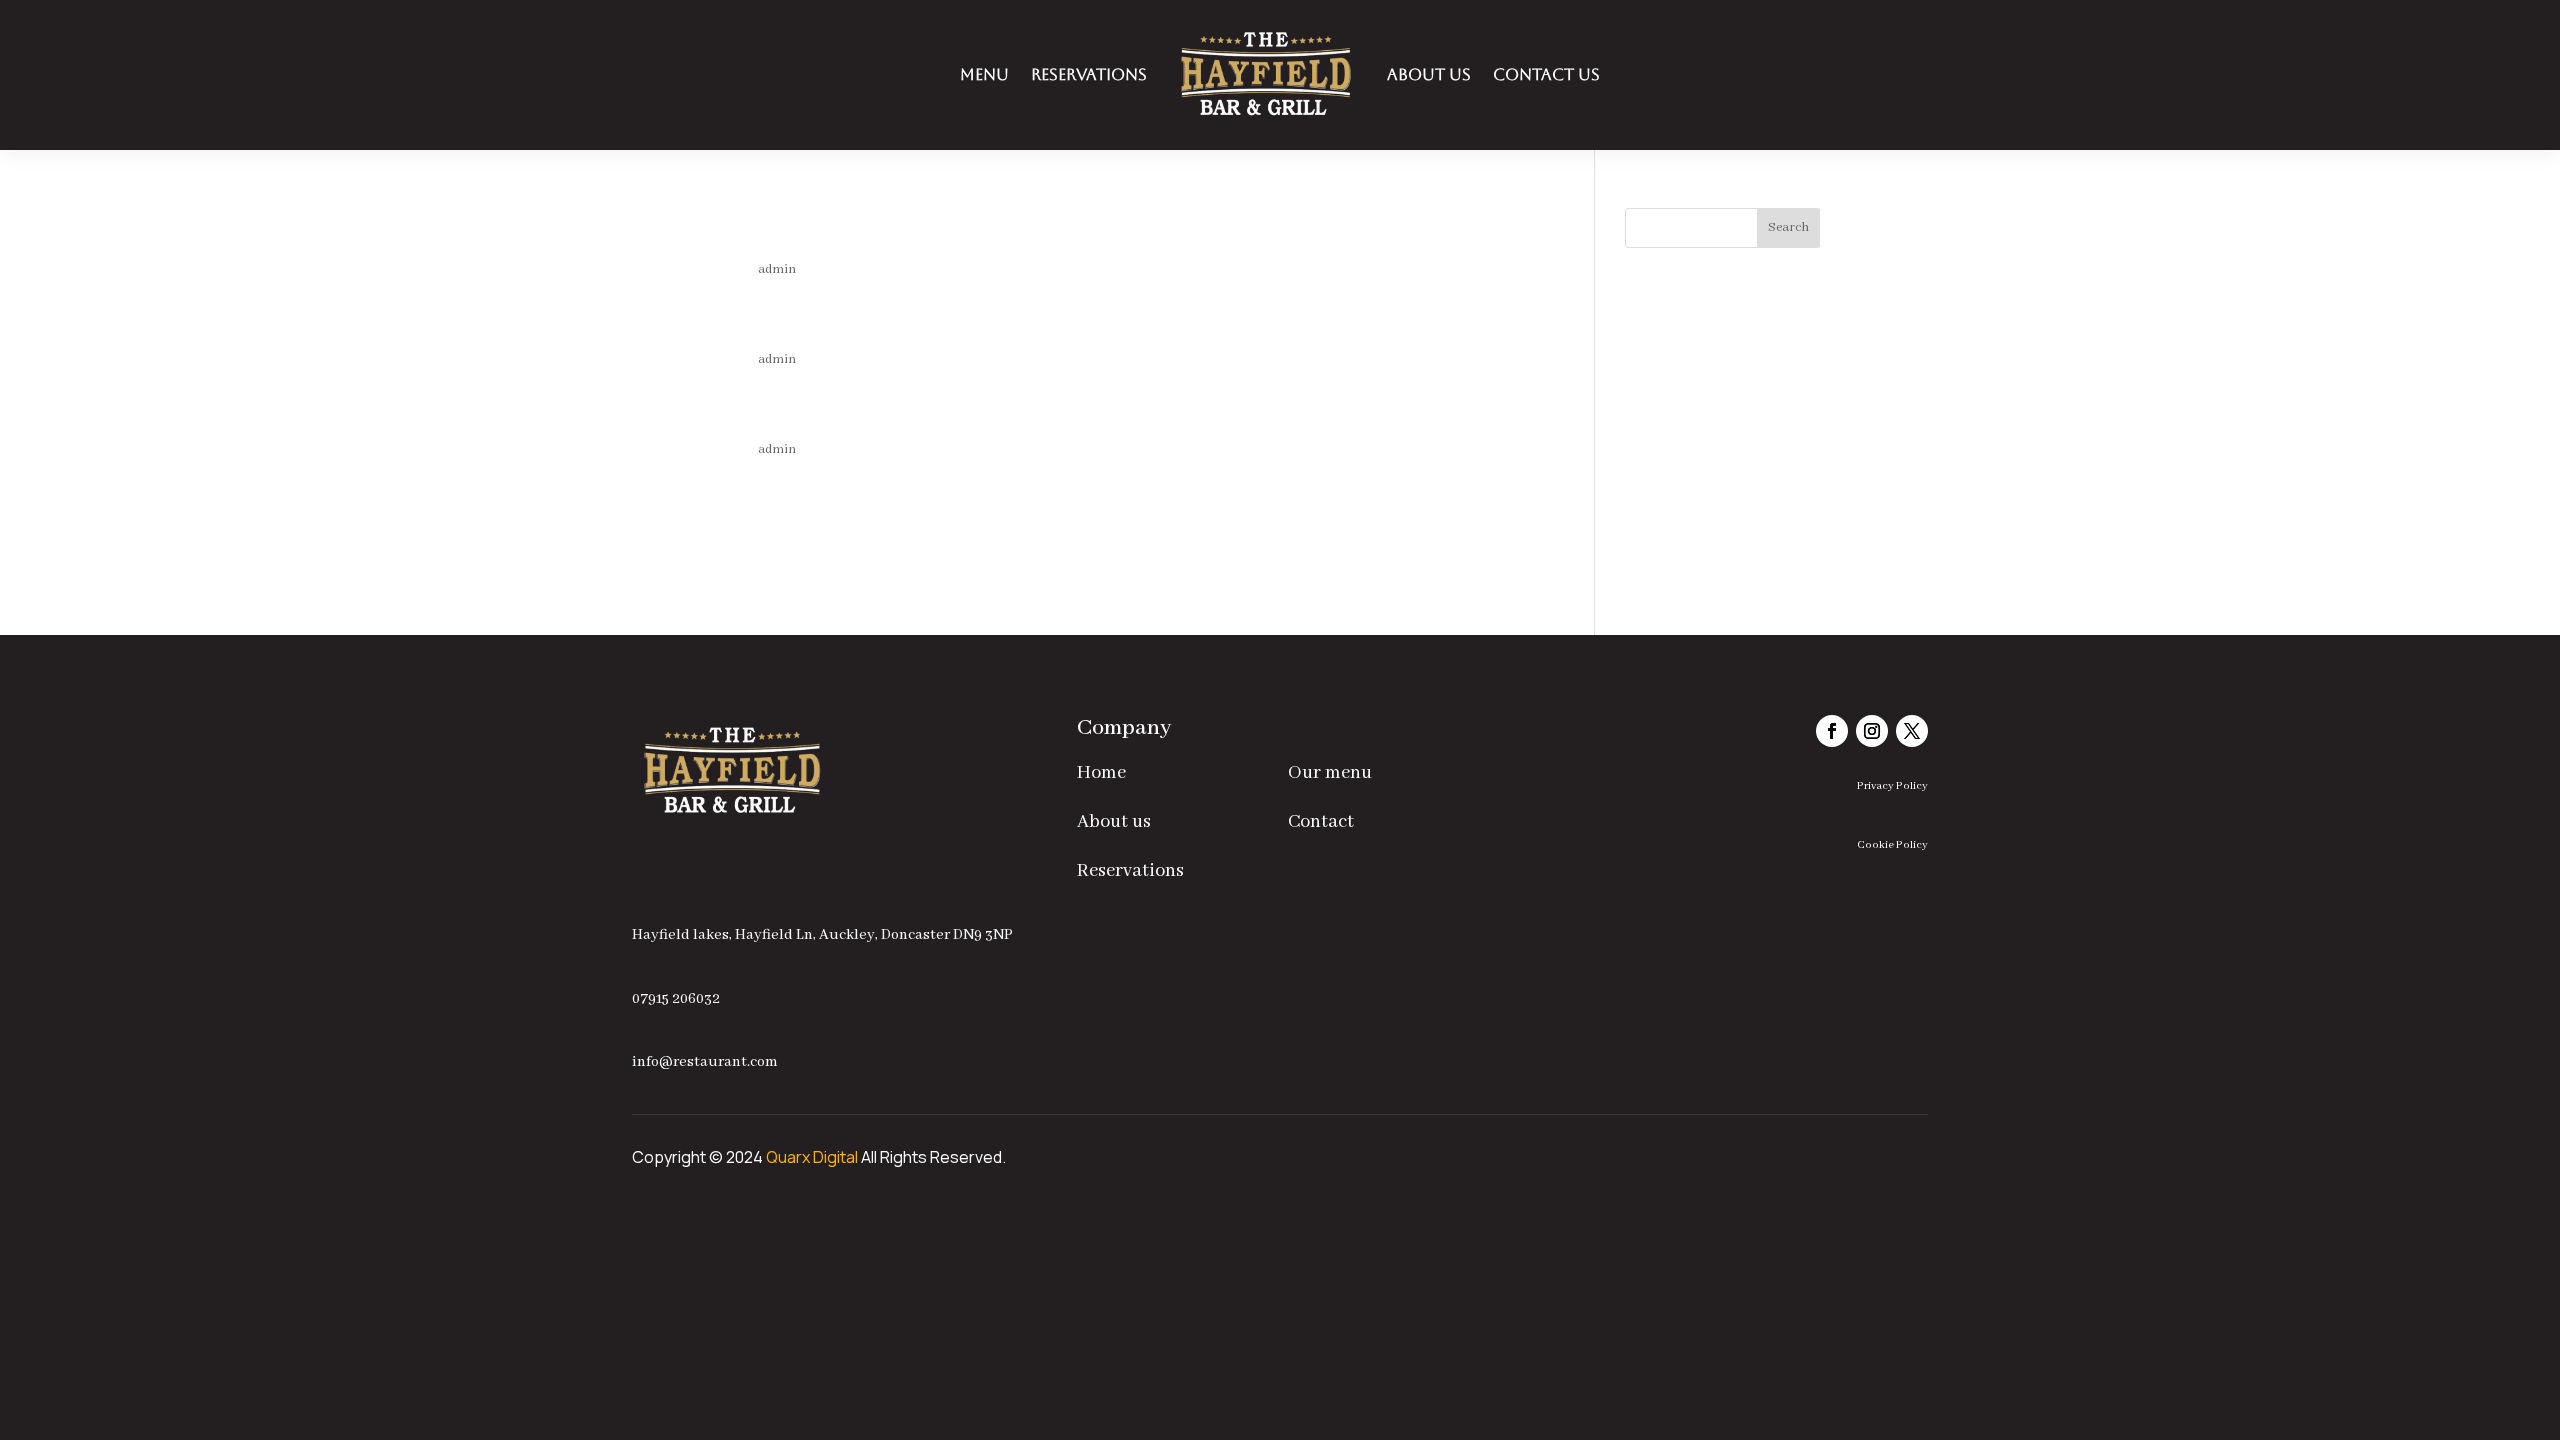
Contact (1321, 822)
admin (777, 269)
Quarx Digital (812, 1157)
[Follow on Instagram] (1872, 731)
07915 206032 (676, 999)
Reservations (1089, 74)
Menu (984, 74)
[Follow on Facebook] (1832, 731)
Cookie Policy (1892, 845)
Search (1788, 227)
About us (1114, 822)
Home (1101, 773)
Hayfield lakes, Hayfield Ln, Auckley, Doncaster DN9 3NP (822, 935)
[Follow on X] (1912, 731)
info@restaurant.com (705, 1062)
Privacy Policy (1892, 786)
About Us (1429, 74)
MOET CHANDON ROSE (1020, 232)
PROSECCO (872, 412)
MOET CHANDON (951, 322)
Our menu (1330, 773)
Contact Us (1546, 74)
